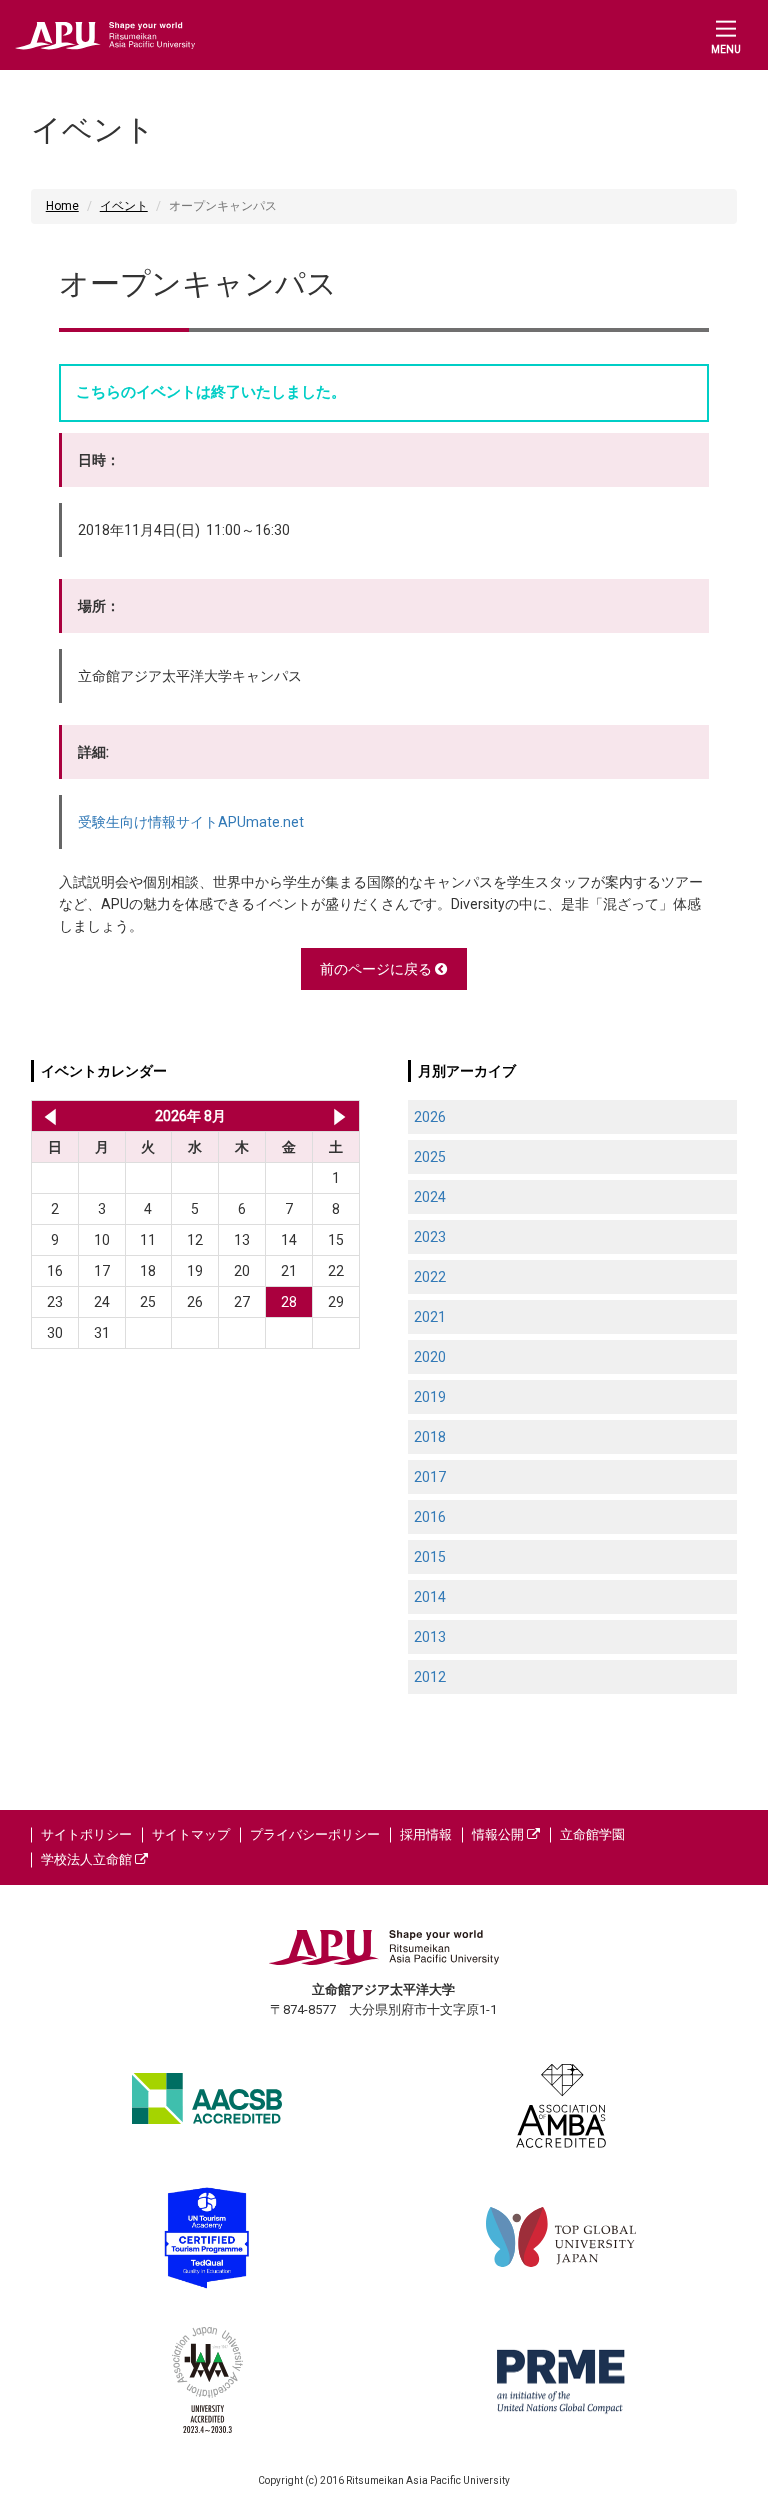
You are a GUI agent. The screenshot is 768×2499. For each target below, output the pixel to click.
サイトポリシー (86, 1834)
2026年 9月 (339, 1116)
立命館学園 (592, 1834)
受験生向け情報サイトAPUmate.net (191, 822)
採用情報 (426, 1834)
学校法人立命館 (88, 1859)
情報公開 (499, 1834)
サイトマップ (191, 1834)
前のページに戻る (377, 969)
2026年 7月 (46, 1116)
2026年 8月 (190, 1116)
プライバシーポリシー (315, 1834)
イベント (124, 206)
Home (62, 206)
